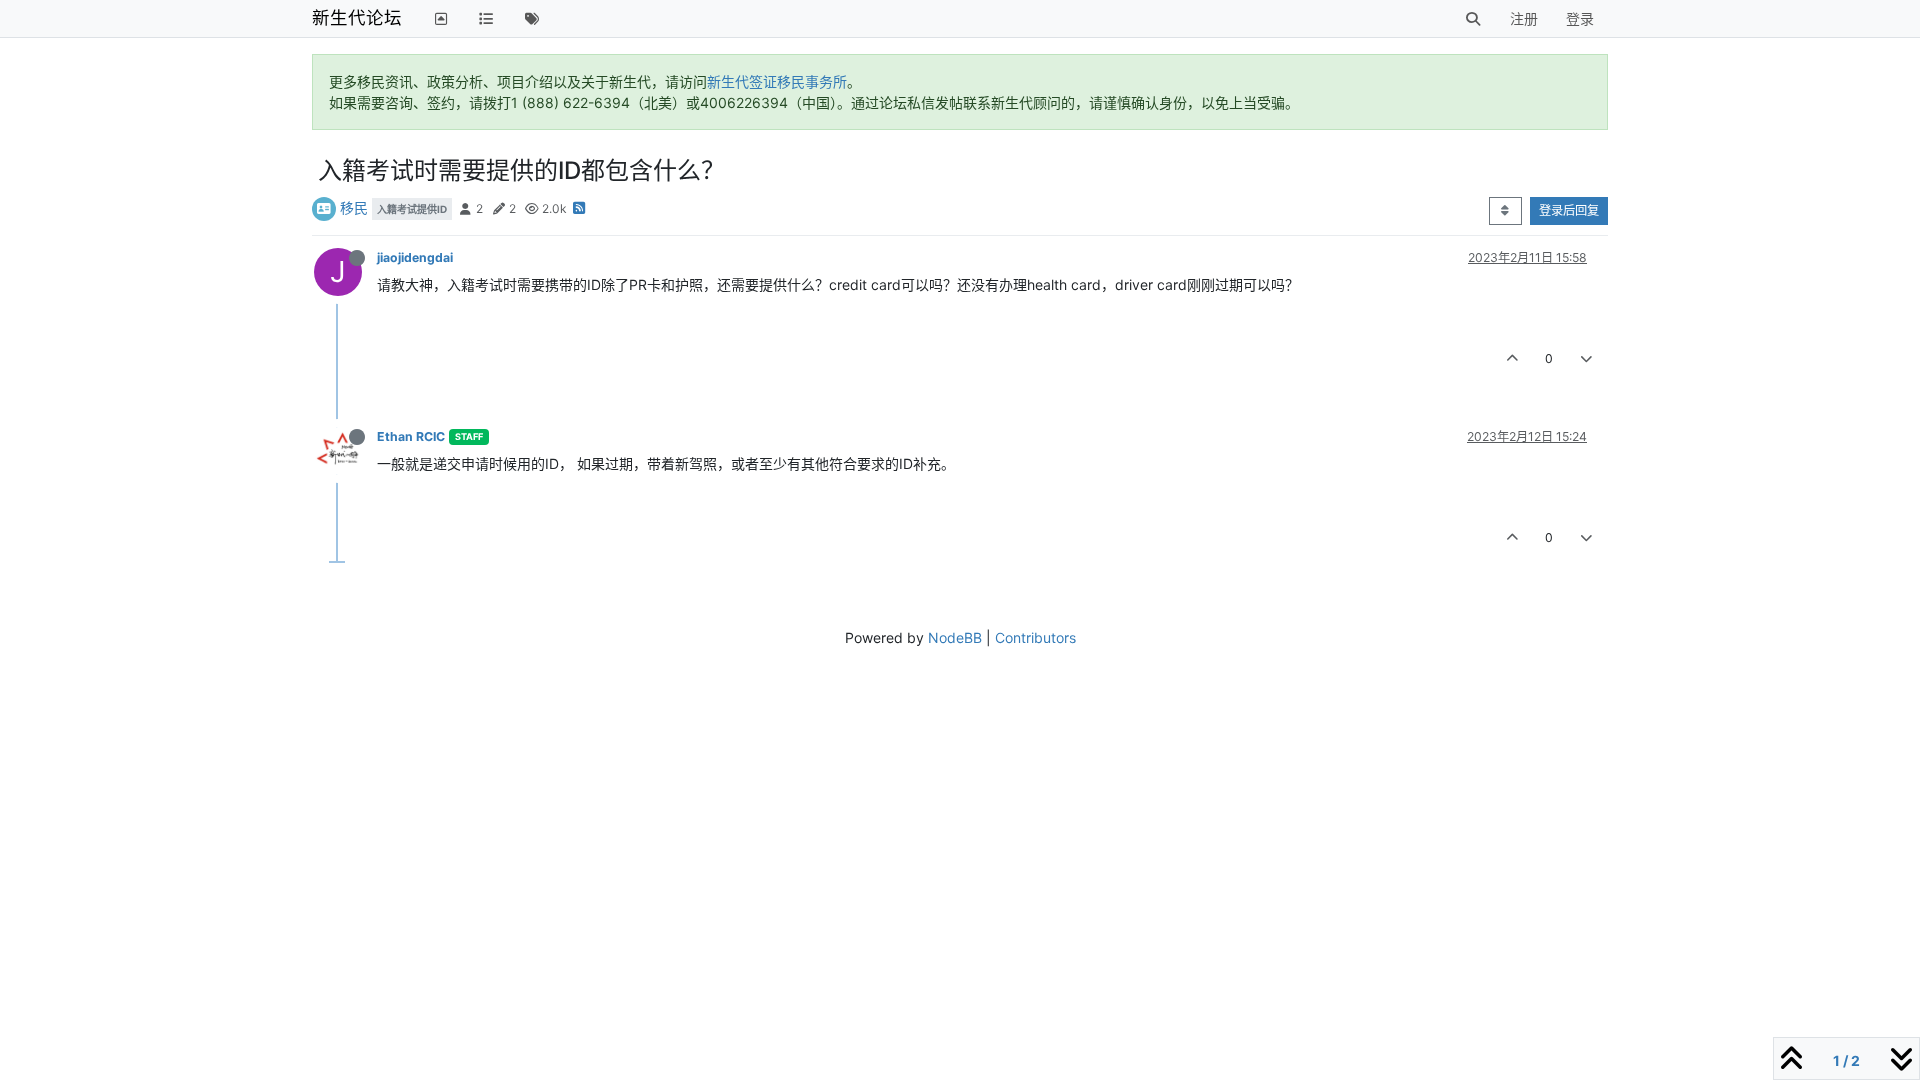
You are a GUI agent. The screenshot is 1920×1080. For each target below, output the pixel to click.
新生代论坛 (357, 17)
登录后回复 (1569, 210)
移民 (354, 207)
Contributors (1035, 637)
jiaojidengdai (415, 257)
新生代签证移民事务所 (777, 81)
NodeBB (955, 637)
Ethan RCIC (411, 436)
